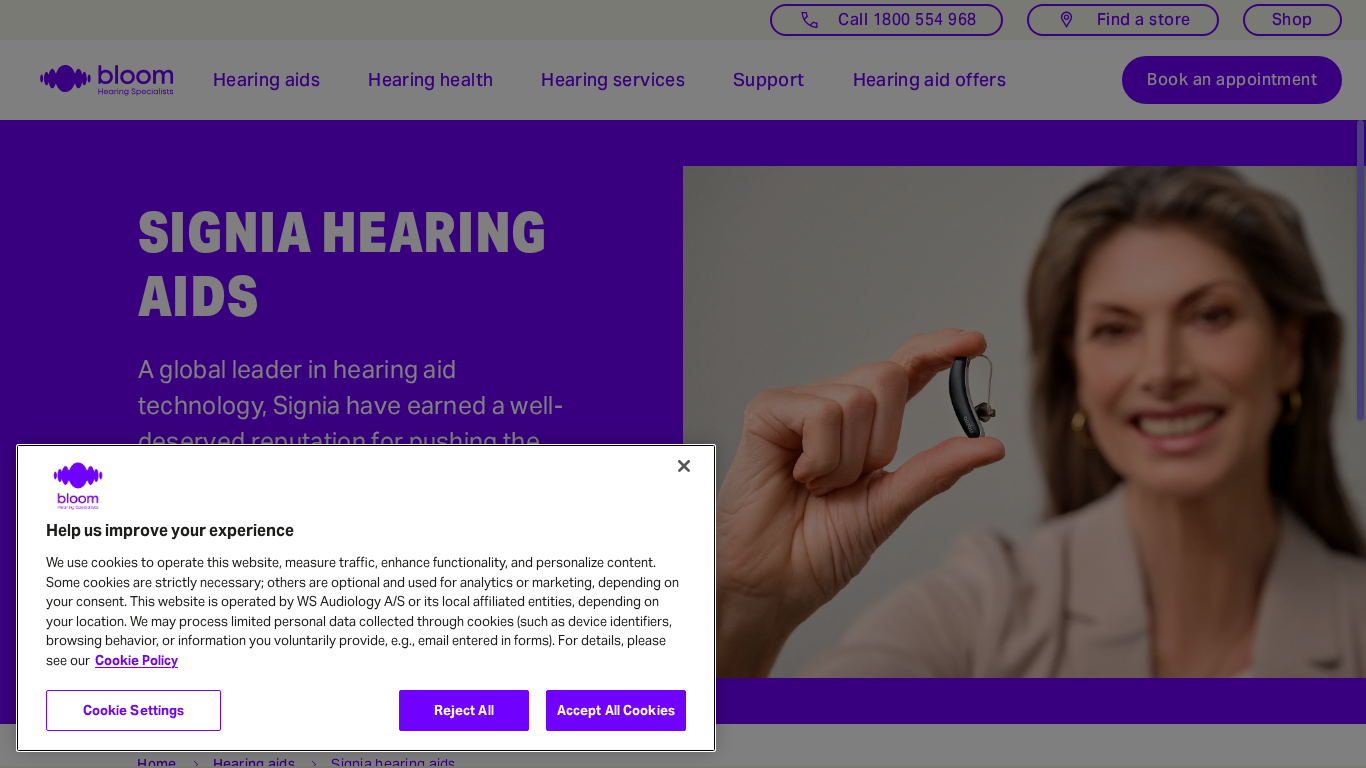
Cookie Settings (134, 710)
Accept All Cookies (616, 710)
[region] (366, 598)
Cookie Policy (136, 660)
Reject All (464, 710)
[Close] (684, 466)
